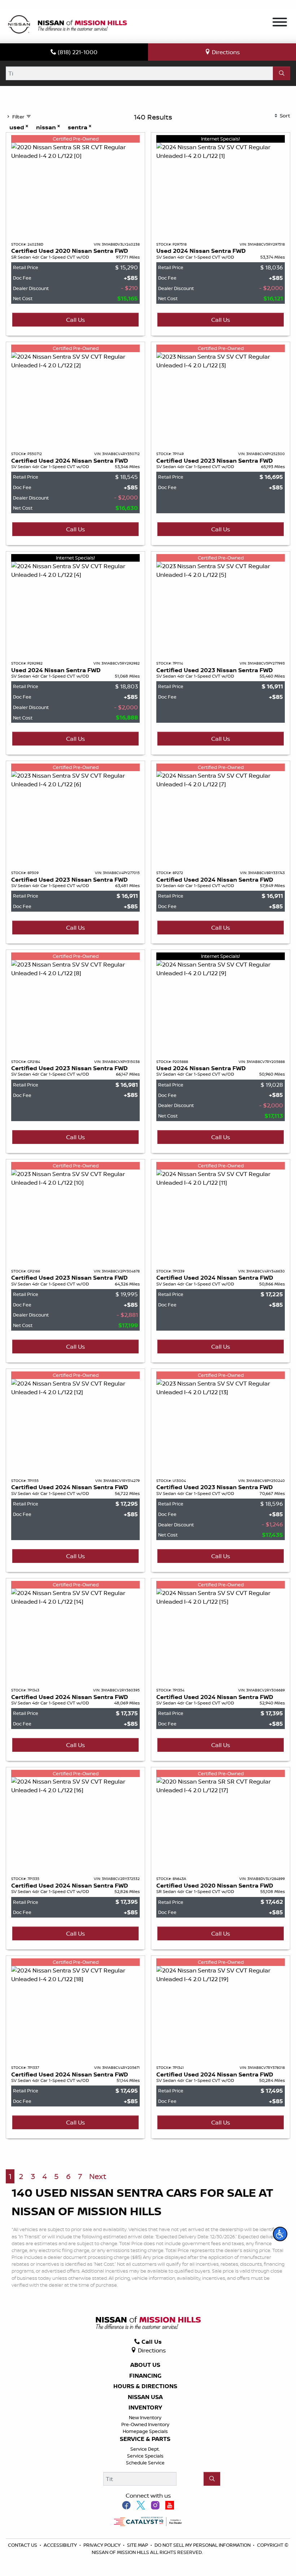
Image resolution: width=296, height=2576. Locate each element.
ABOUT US (145, 2365)
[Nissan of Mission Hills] (67, 25)
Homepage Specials (145, 2431)
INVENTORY (145, 2408)
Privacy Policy (103, 2545)
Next (98, 2176)
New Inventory (145, 2417)
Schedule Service (145, 2463)
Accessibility (61, 2545)
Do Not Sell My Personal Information (203, 2545)
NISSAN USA (145, 2397)
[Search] (282, 73)
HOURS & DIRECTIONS (145, 2386)
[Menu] (280, 23)
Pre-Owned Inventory (145, 2424)
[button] (280, 2234)
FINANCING (145, 2376)
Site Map (138, 2545)
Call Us (75, 320)
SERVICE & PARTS (145, 2439)
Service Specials (145, 2456)
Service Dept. (145, 2449)
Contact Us (23, 2545)
